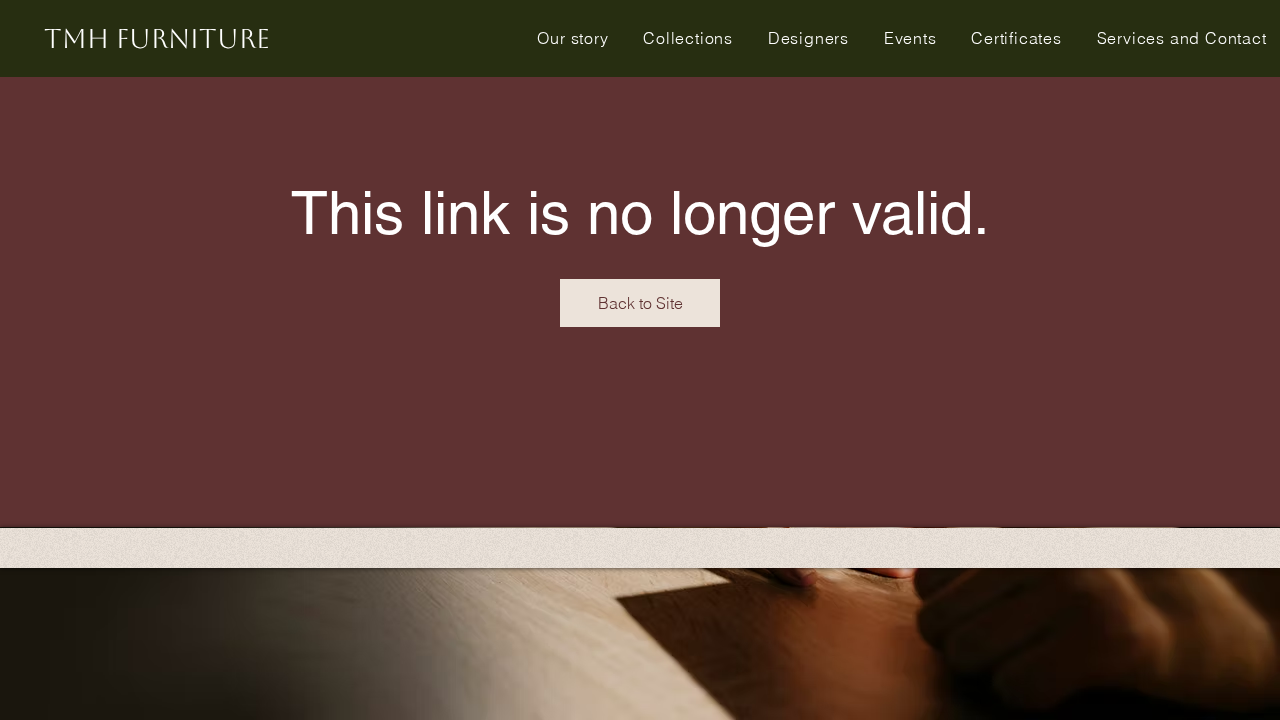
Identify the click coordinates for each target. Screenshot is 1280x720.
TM (157, 38)
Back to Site (640, 303)
